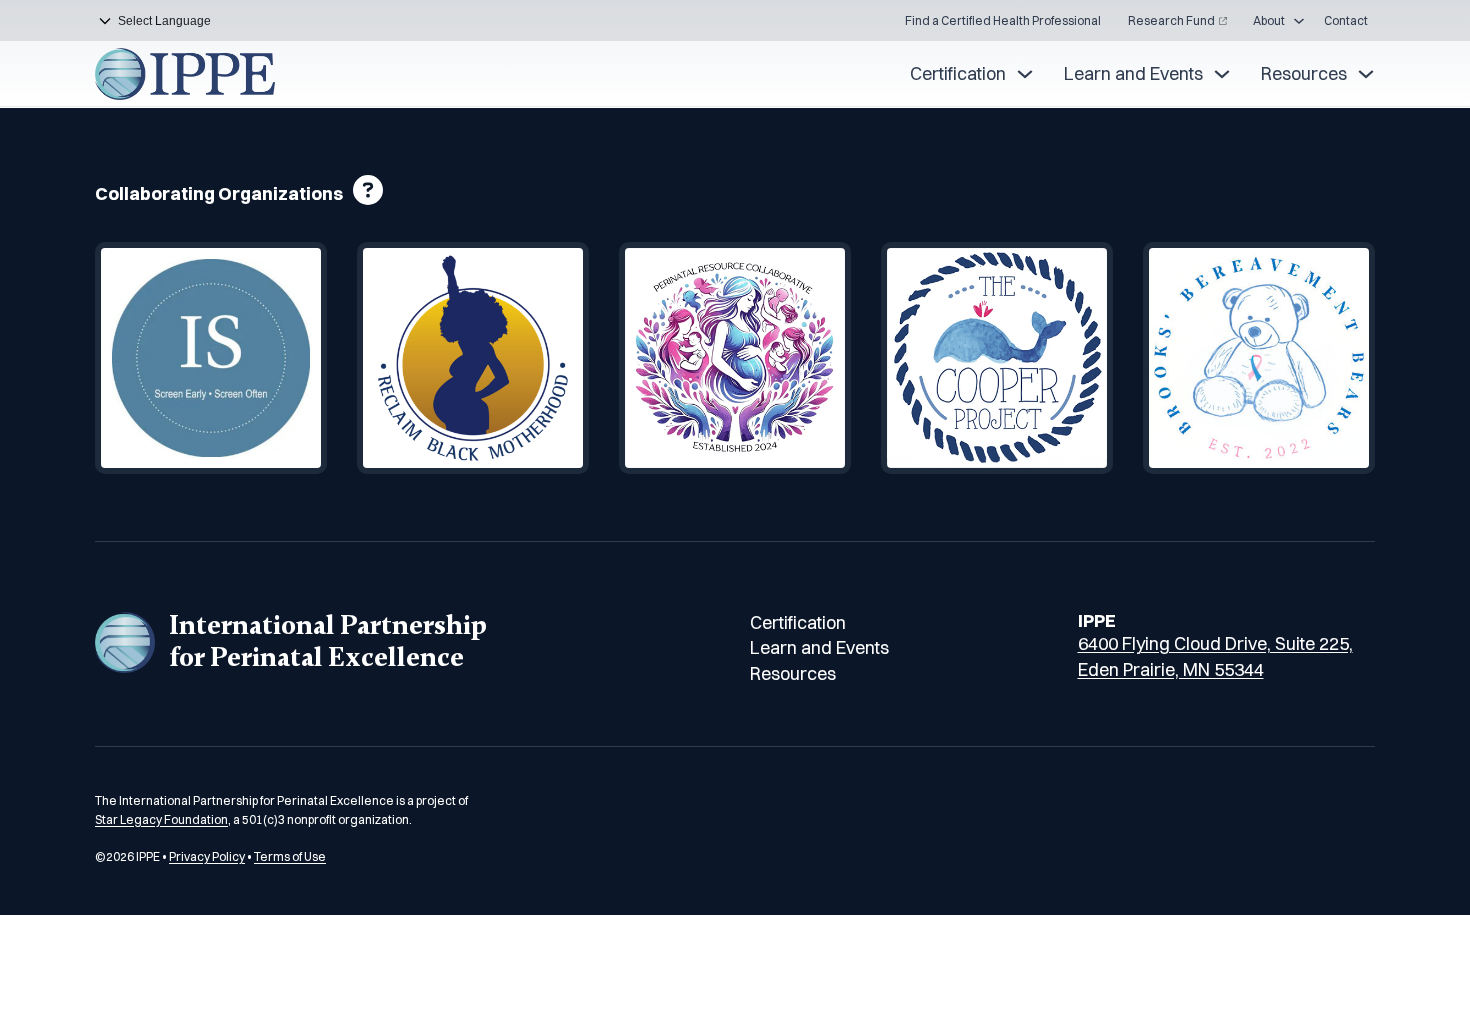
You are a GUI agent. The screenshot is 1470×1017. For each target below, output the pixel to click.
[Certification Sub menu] (1025, 74)
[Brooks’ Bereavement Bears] (1259, 358)
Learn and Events (1133, 73)
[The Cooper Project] (997, 358)
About (1269, 20)
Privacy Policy (207, 856)
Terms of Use (290, 856)
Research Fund (1171, 20)
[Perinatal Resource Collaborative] (735, 358)
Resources (1304, 73)
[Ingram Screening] (211, 358)
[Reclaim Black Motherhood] (473, 358)
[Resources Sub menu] (1366, 74)
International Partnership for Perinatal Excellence (328, 641)
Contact (1346, 20)
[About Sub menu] (1299, 21)
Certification (958, 73)
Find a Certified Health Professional (1003, 20)
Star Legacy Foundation (161, 819)
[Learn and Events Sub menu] (1222, 74)
